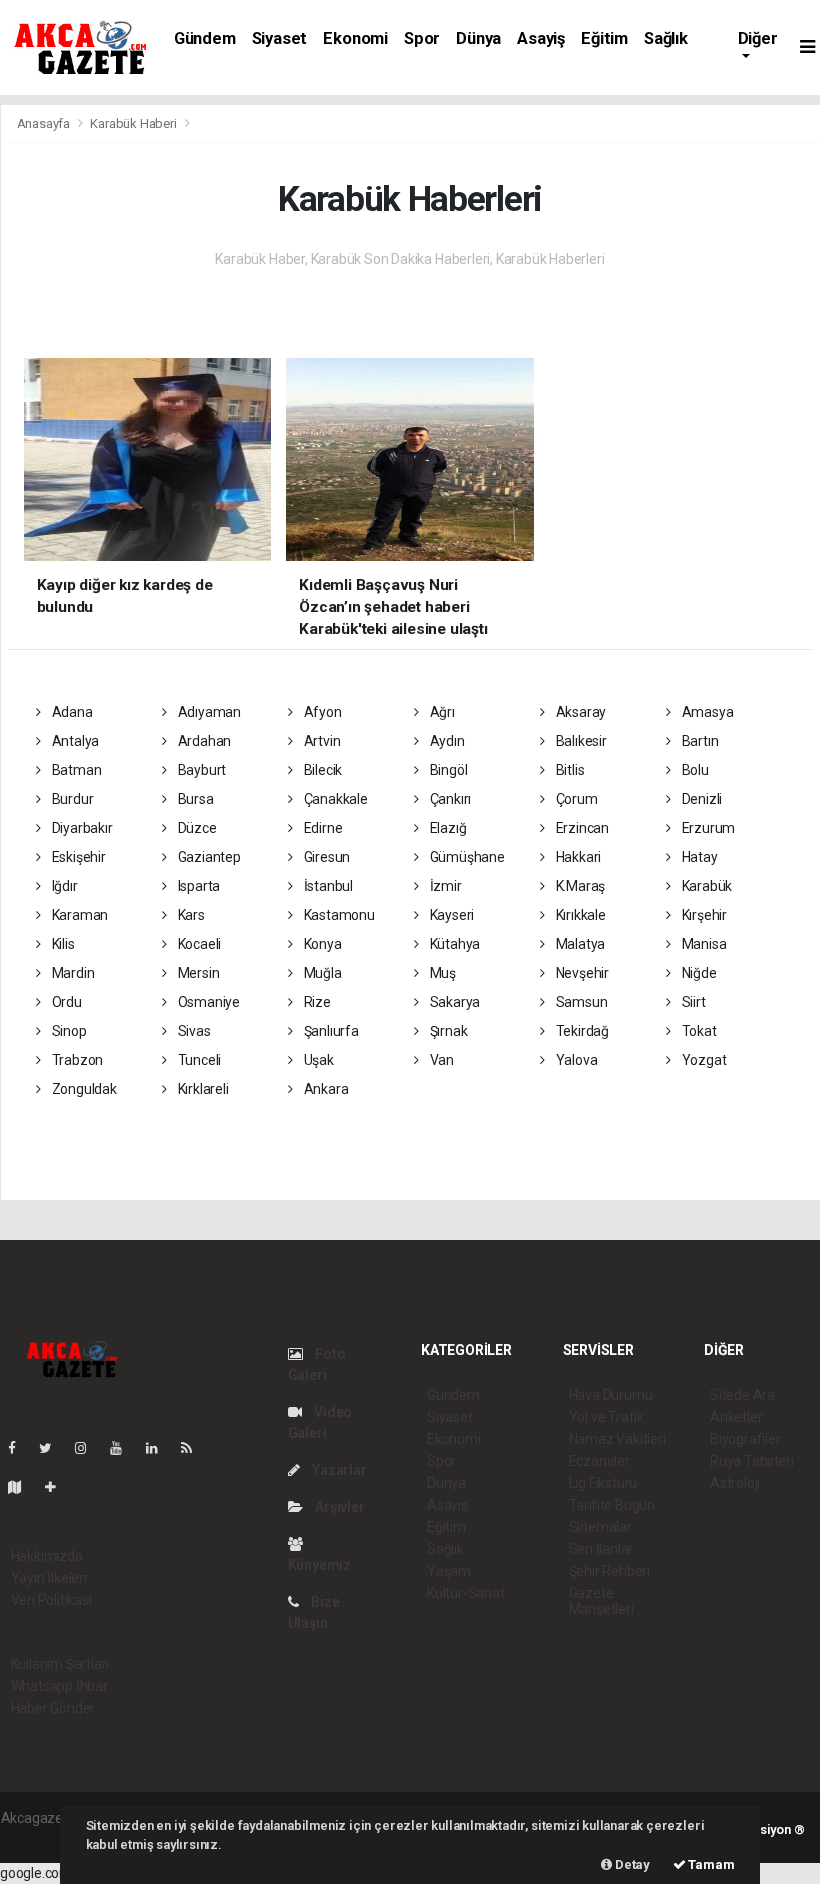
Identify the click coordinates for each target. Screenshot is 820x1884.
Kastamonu (338, 915)
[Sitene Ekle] (58, 1487)
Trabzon (76, 1060)
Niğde (698, 973)
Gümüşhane (466, 857)
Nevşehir (581, 973)
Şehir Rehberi (610, 1571)
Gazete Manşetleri (601, 1601)
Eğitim (604, 38)
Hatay (698, 857)
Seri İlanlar (601, 1549)
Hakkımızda (47, 1556)
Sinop (68, 1031)
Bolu (694, 770)
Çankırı (449, 799)
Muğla (321, 973)
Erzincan (581, 828)
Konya (321, 944)
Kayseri (450, 915)
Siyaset (280, 38)
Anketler (736, 1417)
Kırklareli (202, 1089)
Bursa (194, 799)
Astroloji (735, 1483)
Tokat (698, 1031)
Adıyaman (208, 712)
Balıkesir (580, 741)
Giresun (325, 857)
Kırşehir (703, 915)
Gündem (205, 38)
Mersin (197, 973)
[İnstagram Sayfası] (89, 1448)
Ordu (65, 1002)
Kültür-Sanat (466, 1593)
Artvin (320, 741)
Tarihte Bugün (612, 1505)
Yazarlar (337, 1470)
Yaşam (449, 1571)
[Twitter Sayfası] (53, 1448)
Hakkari (577, 857)
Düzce (196, 828)
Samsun (580, 1002)
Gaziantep (208, 857)
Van (440, 1060)
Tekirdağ (581, 1031)
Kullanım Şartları (60, 1664)
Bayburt (200, 770)
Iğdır (63, 886)
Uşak (317, 1060)
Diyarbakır (81, 828)
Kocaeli (198, 944)
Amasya (706, 712)
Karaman (78, 915)
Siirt (692, 1002)
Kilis (62, 944)
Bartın (698, 741)
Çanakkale (334, 799)
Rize (316, 1002)
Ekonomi (355, 38)
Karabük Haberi (133, 123)
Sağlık (666, 38)
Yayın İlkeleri (49, 1578)
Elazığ (446, 828)
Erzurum (707, 828)
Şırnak (447, 1031)
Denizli (700, 799)
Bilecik (321, 770)
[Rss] (194, 1448)
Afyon (321, 712)
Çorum (575, 799)
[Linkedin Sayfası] (160, 1448)
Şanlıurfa (330, 1031)
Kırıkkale (579, 915)
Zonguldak (83, 1089)
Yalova (575, 1060)
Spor (422, 38)
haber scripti (39, 1839)
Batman (75, 770)
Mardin (71, 973)
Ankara (324, 1089)
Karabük (705, 886)
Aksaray (579, 712)
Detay (631, 1864)
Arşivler (338, 1507)
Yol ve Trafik (607, 1417)
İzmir (444, 886)
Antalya (74, 741)
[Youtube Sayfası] (124, 1448)
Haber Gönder (53, 1708)
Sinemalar (600, 1527)
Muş (441, 973)
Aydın (446, 741)
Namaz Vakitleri (617, 1439)
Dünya (478, 38)
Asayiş (541, 38)
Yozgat (702, 1060)
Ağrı (441, 712)
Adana (71, 712)
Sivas (193, 1031)
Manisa (702, 944)
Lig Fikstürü (603, 1483)
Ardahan (203, 741)
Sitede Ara (742, 1395)
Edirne (321, 828)
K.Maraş (579, 886)
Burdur (71, 799)
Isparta (197, 886)
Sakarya (453, 1002)
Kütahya (453, 944)
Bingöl (447, 770)
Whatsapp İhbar (59, 1686)
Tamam (710, 1864)
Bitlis (568, 770)
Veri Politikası (51, 1600)
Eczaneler (599, 1461)
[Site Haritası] (23, 1487)
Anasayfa (45, 123)
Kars (190, 915)
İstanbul (327, 886)
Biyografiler (745, 1439)
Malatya (579, 944)
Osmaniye (207, 1002)
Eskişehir (77, 857)
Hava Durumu (611, 1395)
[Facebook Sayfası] (20, 1448)
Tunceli (198, 1060)
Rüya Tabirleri (751, 1461)
